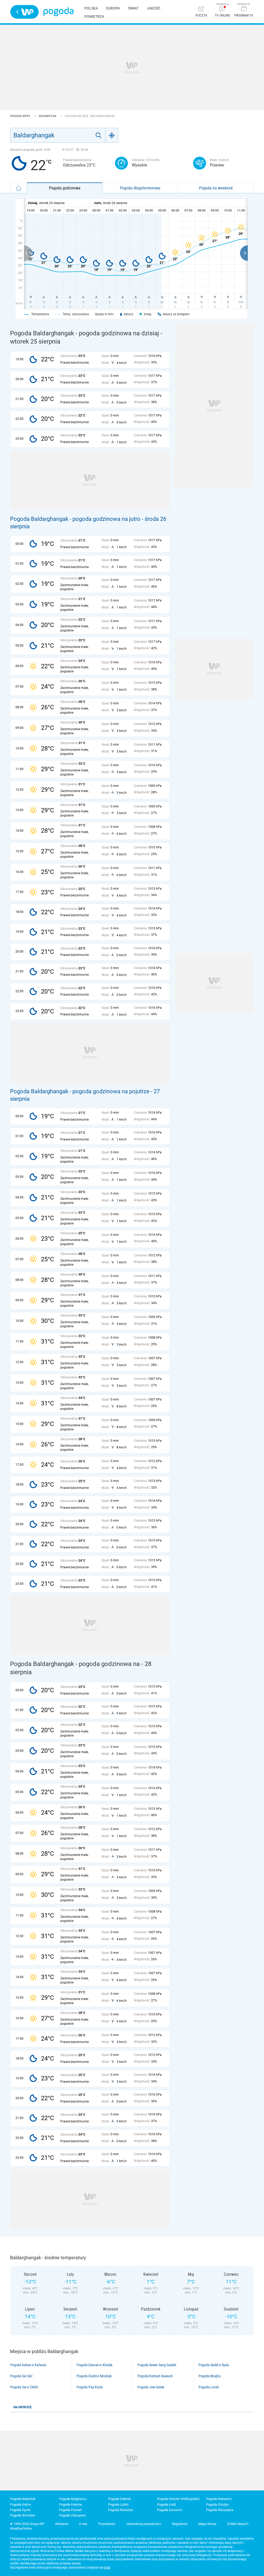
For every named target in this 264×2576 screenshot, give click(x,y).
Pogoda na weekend (216, 188)
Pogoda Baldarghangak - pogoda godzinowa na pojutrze (80, 1091)
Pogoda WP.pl (21, 116)
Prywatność (107, 2524)
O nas (83, 2524)
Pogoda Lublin (118, 2504)
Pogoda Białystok (23, 2499)
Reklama (62, 2524)
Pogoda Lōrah (209, 2387)
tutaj (107, 2567)
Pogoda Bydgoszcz (73, 2499)
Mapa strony (207, 2524)
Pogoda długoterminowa (140, 188)
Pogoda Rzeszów (121, 2510)
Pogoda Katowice (219, 2499)
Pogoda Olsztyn (217, 2504)
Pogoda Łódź (166, 2504)
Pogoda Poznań (70, 2510)
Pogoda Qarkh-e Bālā (214, 2365)
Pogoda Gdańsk (120, 2499)
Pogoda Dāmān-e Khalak (94, 2365)
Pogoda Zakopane (72, 2515)
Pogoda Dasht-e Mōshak (94, 2376)
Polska (91, 8)
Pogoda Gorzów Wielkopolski (178, 2499)
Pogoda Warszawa (220, 2510)
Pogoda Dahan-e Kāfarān (28, 2365)
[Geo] (112, 135)
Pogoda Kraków (71, 2504)
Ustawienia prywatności (144, 2524)
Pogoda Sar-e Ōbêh (24, 2387)
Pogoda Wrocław (23, 2515)
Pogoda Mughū (210, 2376)
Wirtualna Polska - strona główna (24, 12)
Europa (113, 8)
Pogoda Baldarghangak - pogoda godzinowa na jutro (75, 519)
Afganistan (48, 116)
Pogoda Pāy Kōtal (90, 2387)
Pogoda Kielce (20, 2504)
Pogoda (58, 12)
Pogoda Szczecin (170, 2510)
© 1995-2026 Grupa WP (27, 2524)
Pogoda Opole (20, 2510)
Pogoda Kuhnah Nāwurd (155, 2376)
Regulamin (180, 2524)
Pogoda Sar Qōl (21, 2376)
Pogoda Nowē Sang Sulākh (157, 2365)
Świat (133, 8)
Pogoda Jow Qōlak (151, 2387)
